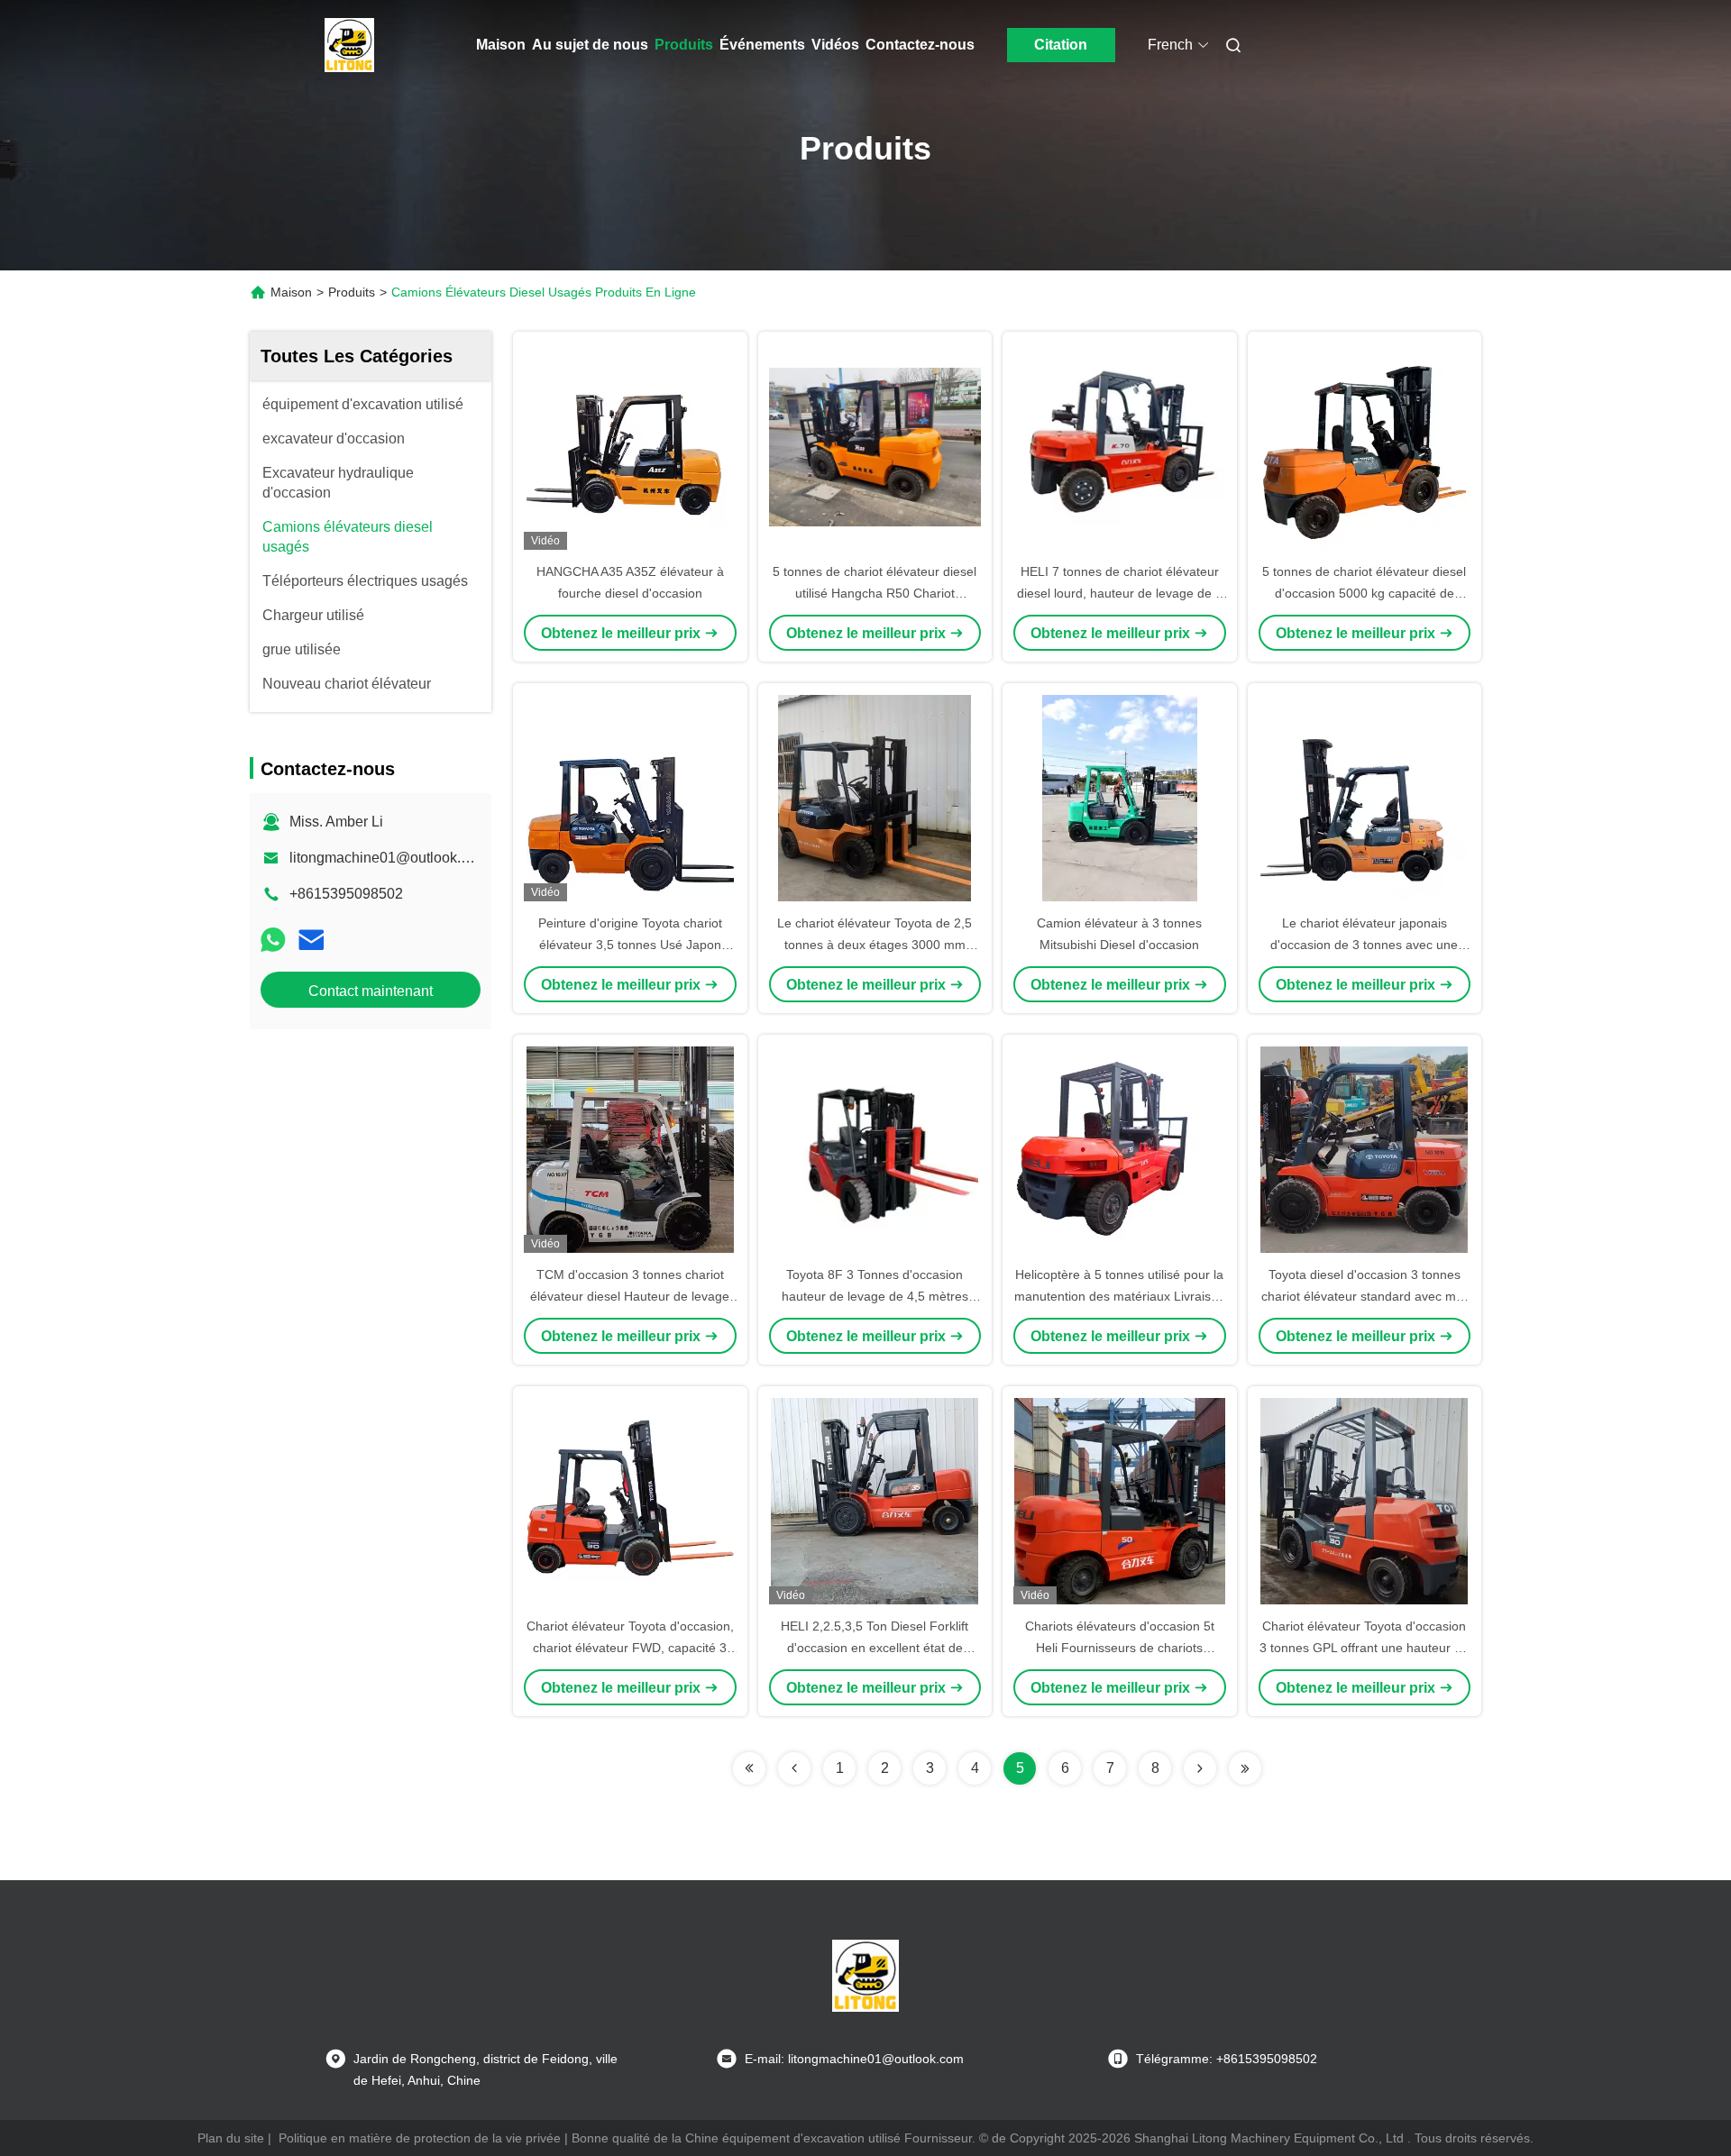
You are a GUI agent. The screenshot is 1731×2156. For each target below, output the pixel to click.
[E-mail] (311, 940)
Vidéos (835, 45)
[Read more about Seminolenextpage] (749, 1768)
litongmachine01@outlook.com (389, 858)
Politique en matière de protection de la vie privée (420, 2138)
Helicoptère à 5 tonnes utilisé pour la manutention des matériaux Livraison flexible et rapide (1120, 1296)
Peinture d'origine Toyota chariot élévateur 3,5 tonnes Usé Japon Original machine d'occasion (630, 945)
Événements (762, 45)
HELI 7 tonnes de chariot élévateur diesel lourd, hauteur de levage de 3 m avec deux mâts (1120, 593)
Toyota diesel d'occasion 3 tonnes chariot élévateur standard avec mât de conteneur (1364, 1296)
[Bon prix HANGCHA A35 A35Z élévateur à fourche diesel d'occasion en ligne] (630, 446)
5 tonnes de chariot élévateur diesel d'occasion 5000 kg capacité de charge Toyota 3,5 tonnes (1364, 593)
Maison (501, 45)
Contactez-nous (920, 45)
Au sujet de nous (590, 45)
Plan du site (231, 2138)
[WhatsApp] (273, 940)
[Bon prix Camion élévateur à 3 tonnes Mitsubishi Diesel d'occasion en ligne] (1120, 798)
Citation (1061, 45)
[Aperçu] (350, 45)
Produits (684, 45)
